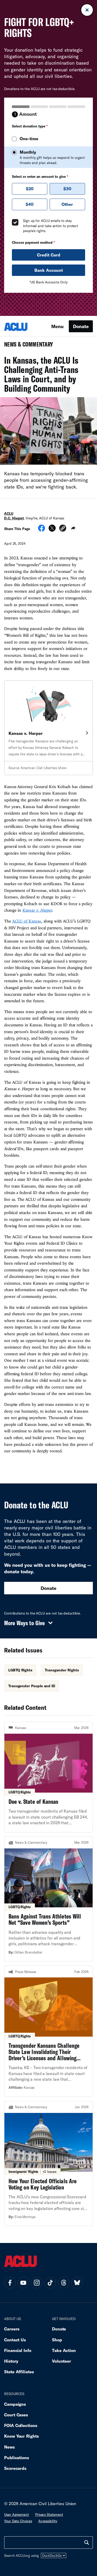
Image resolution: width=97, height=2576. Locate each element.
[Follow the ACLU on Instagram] (37, 2283)
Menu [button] (57, 326)
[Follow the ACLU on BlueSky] (77, 2283)
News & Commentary (27, 346)
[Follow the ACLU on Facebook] (10, 2283)
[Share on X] (52, 530)
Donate (81, 326)
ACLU (9, 513)
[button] (63, 529)
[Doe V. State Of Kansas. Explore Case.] (48, 1777)
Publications (17, 2458)
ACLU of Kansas (27, 921)
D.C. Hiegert (14, 518)
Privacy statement (49, 2514)
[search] (87, 2543)
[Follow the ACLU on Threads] (64, 2283)
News (9, 2447)
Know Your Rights (21, 2436)
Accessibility (48, 2521)
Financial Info (18, 2350)
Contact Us (15, 2340)
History (11, 2361)
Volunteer (62, 2361)
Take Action (64, 2350)
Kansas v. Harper (37, 910)
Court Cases (16, 2415)
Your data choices (18, 2521)
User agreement (17, 2514)
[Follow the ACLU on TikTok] (50, 2283)
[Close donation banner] (87, 10)
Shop (57, 2340)
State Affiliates (19, 2372)
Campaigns (15, 2404)
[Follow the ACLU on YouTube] (23, 2283)
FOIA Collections (21, 2425)
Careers (12, 2329)
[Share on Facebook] (42, 530)
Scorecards (15, 2468)
